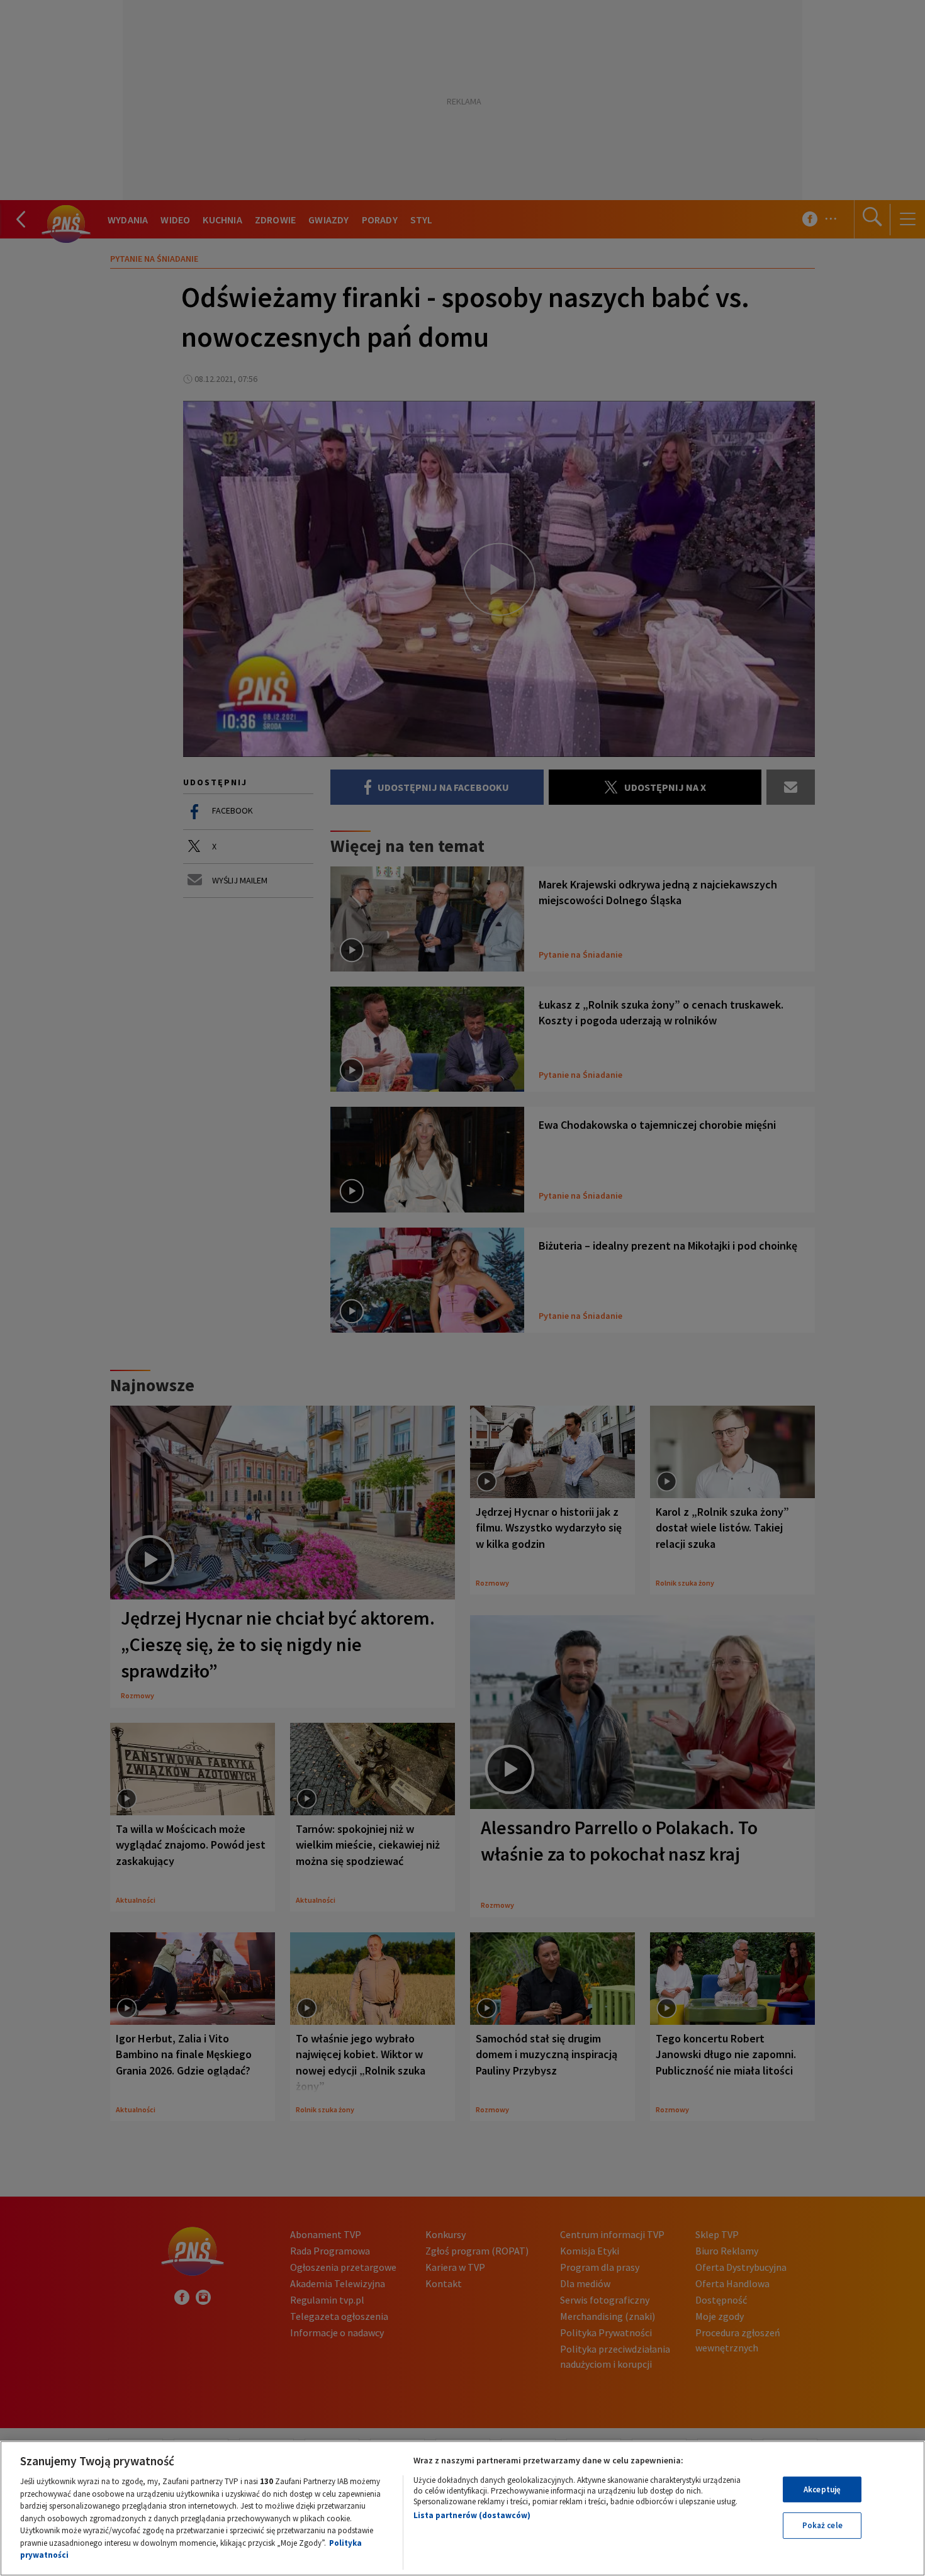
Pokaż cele (822, 2525)
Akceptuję (822, 2489)
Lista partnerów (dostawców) (472, 2515)
